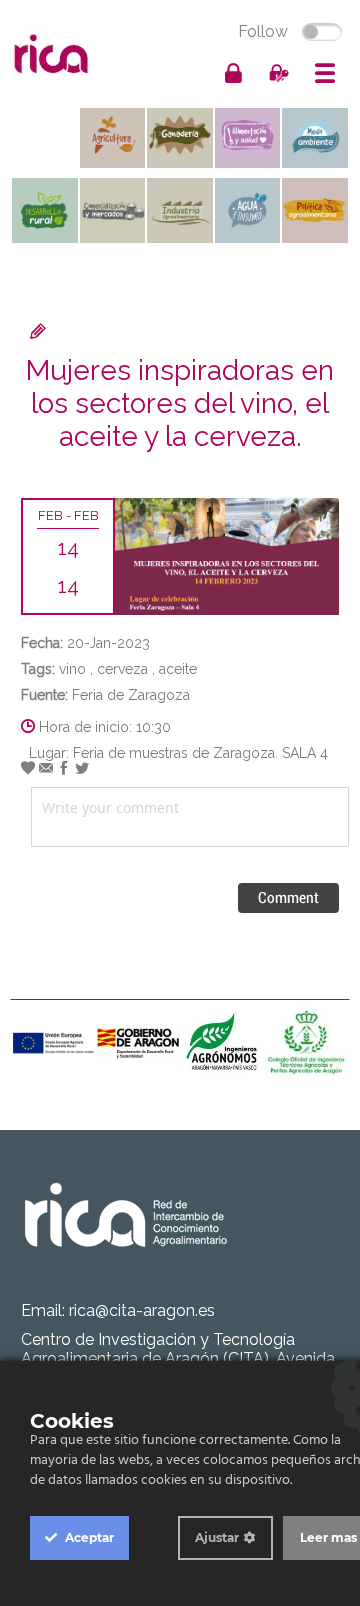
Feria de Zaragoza (131, 695)
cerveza (122, 669)
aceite (178, 669)
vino (72, 669)
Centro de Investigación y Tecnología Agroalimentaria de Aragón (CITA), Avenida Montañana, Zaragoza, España (178, 1358)
